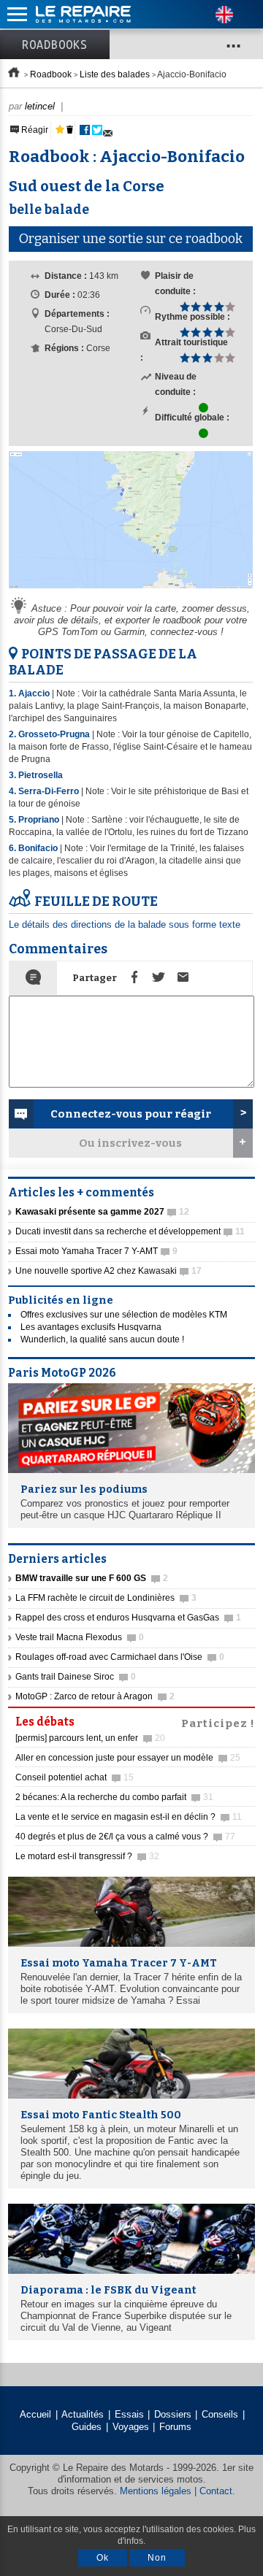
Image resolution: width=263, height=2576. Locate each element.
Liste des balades (115, 74)
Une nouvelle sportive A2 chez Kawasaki (108, 1271)
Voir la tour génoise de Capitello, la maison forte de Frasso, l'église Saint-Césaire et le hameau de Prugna (130, 747)
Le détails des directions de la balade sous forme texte (125, 924)
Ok (103, 2558)
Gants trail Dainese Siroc (76, 1677)
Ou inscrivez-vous (130, 1143)
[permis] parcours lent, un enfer (90, 1738)
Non (157, 2558)
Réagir (34, 130)
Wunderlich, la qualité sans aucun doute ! (102, 1339)
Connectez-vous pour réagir (131, 1114)
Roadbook (51, 74)
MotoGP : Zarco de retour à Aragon (95, 1696)
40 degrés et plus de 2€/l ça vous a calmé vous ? (125, 1837)
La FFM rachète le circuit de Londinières (106, 1598)
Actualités (83, 2414)
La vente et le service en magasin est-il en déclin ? (129, 1817)
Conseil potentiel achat (75, 1777)
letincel (40, 106)
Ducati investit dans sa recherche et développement (130, 1231)
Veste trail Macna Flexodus (80, 1637)
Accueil (35, 2414)
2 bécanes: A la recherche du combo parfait (114, 1797)
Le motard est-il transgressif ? (87, 1856)
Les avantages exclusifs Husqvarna (91, 1327)
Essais (129, 2414)
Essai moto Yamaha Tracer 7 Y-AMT (96, 1251)
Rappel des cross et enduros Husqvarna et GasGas (128, 1618)
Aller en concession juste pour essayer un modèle (128, 1758)
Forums (175, 2427)
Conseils (220, 2414)
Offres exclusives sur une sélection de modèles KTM (124, 1315)
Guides (87, 2427)
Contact (216, 2491)
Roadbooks (55, 45)
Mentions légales (156, 2491)
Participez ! (218, 1722)
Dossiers (173, 2414)
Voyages (131, 2427)
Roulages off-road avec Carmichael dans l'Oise (120, 1657)
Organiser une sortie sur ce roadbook (131, 239)
